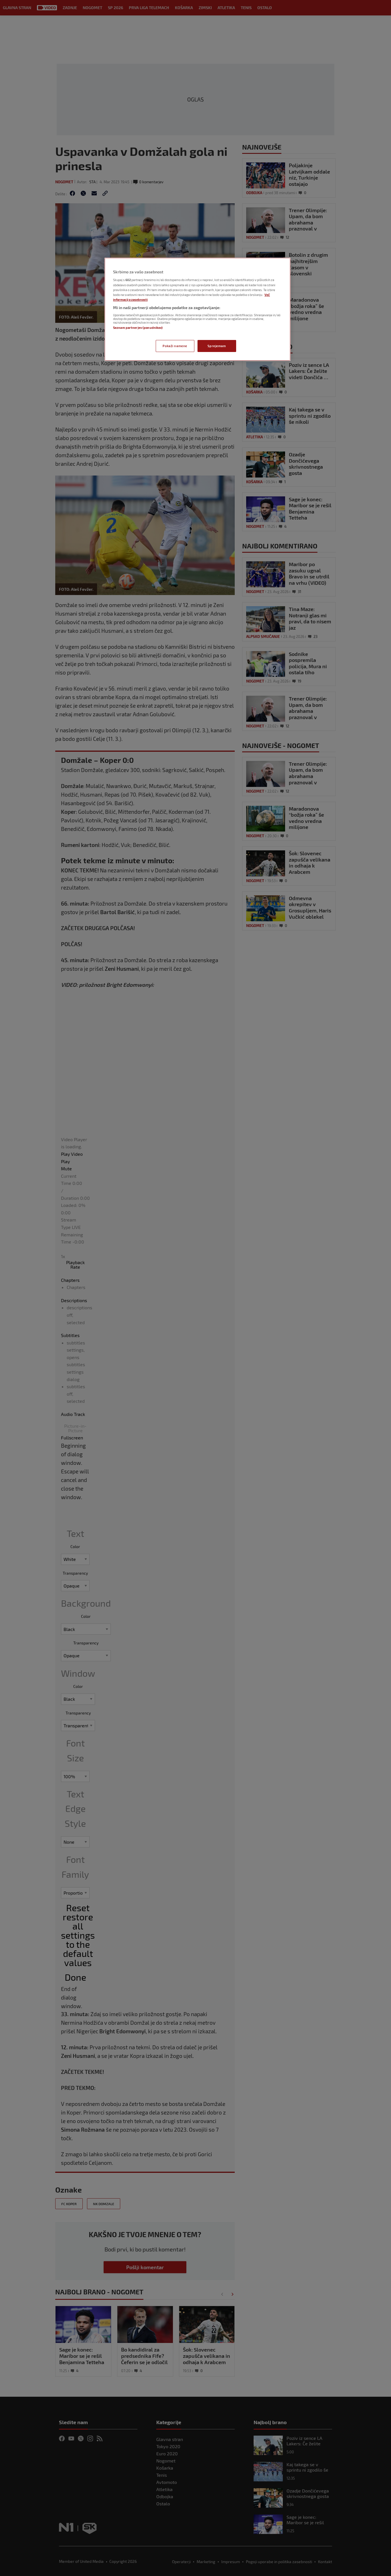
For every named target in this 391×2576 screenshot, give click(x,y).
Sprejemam (217, 346)
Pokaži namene (175, 346)
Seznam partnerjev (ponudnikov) (138, 328)
